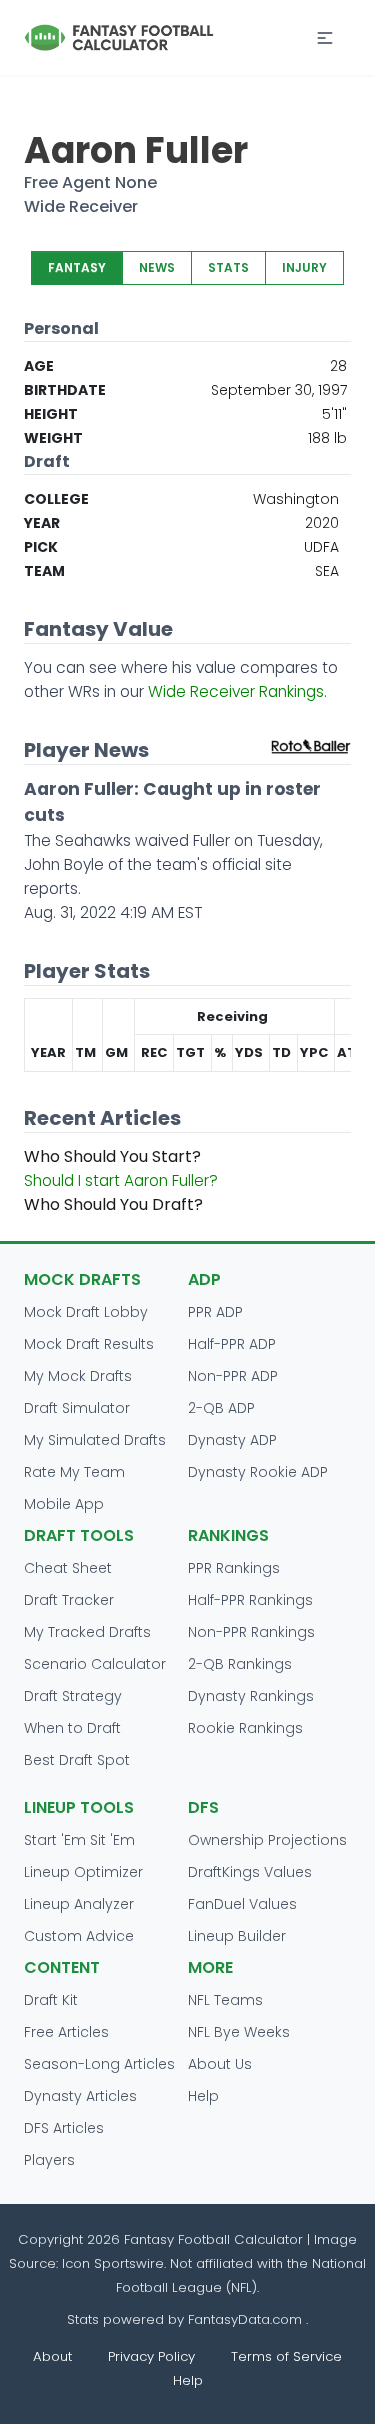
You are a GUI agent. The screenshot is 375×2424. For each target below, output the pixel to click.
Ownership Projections (267, 1840)
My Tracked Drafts (87, 1632)
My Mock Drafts (78, 1376)
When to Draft (72, 1728)
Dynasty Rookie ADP (258, 1472)
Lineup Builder (237, 1936)
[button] (325, 38)
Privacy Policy (151, 2356)
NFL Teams (225, 2000)
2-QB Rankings (240, 1664)
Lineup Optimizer (83, 1872)
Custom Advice (79, 1936)
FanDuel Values (242, 1904)
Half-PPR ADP (232, 1344)
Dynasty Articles (80, 2096)
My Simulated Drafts (95, 1440)
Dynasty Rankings (251, 1696)
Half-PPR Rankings (250, 1600)
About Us (220, 2064)
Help (203, 2096)
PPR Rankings (234, 1568)
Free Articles (66, 2032)
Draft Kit (51, 2000)
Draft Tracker (69, 1600)
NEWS (157, 267)
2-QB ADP (221, 1408)
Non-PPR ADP (233, 1376)
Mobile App (64, 1504)
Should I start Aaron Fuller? (121, 1180)
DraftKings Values (250, 1872)
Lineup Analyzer (79, 1904)
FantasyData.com (247, 2319)
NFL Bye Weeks (239, 2032)
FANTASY (77, 267)
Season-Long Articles (99, 2064)
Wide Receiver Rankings (236, 691)
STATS (228, 267)
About (52, 2356)
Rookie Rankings (245, 1728)
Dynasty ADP (232, 1440)
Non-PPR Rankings (251, 1632)
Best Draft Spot (77, 1760)
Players (49, 2160)
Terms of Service (286, 2356)
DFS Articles (64, 2128)
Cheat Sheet (68, 1568)
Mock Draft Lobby (86, 1312)
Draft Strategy (73, 1696)
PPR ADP (215, 1312)
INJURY (304, 267)
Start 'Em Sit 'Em (79, 1840)
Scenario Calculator (95, 1664)
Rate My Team (74, 1472)
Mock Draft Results (89, 1344)
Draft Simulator (77, 1408)
